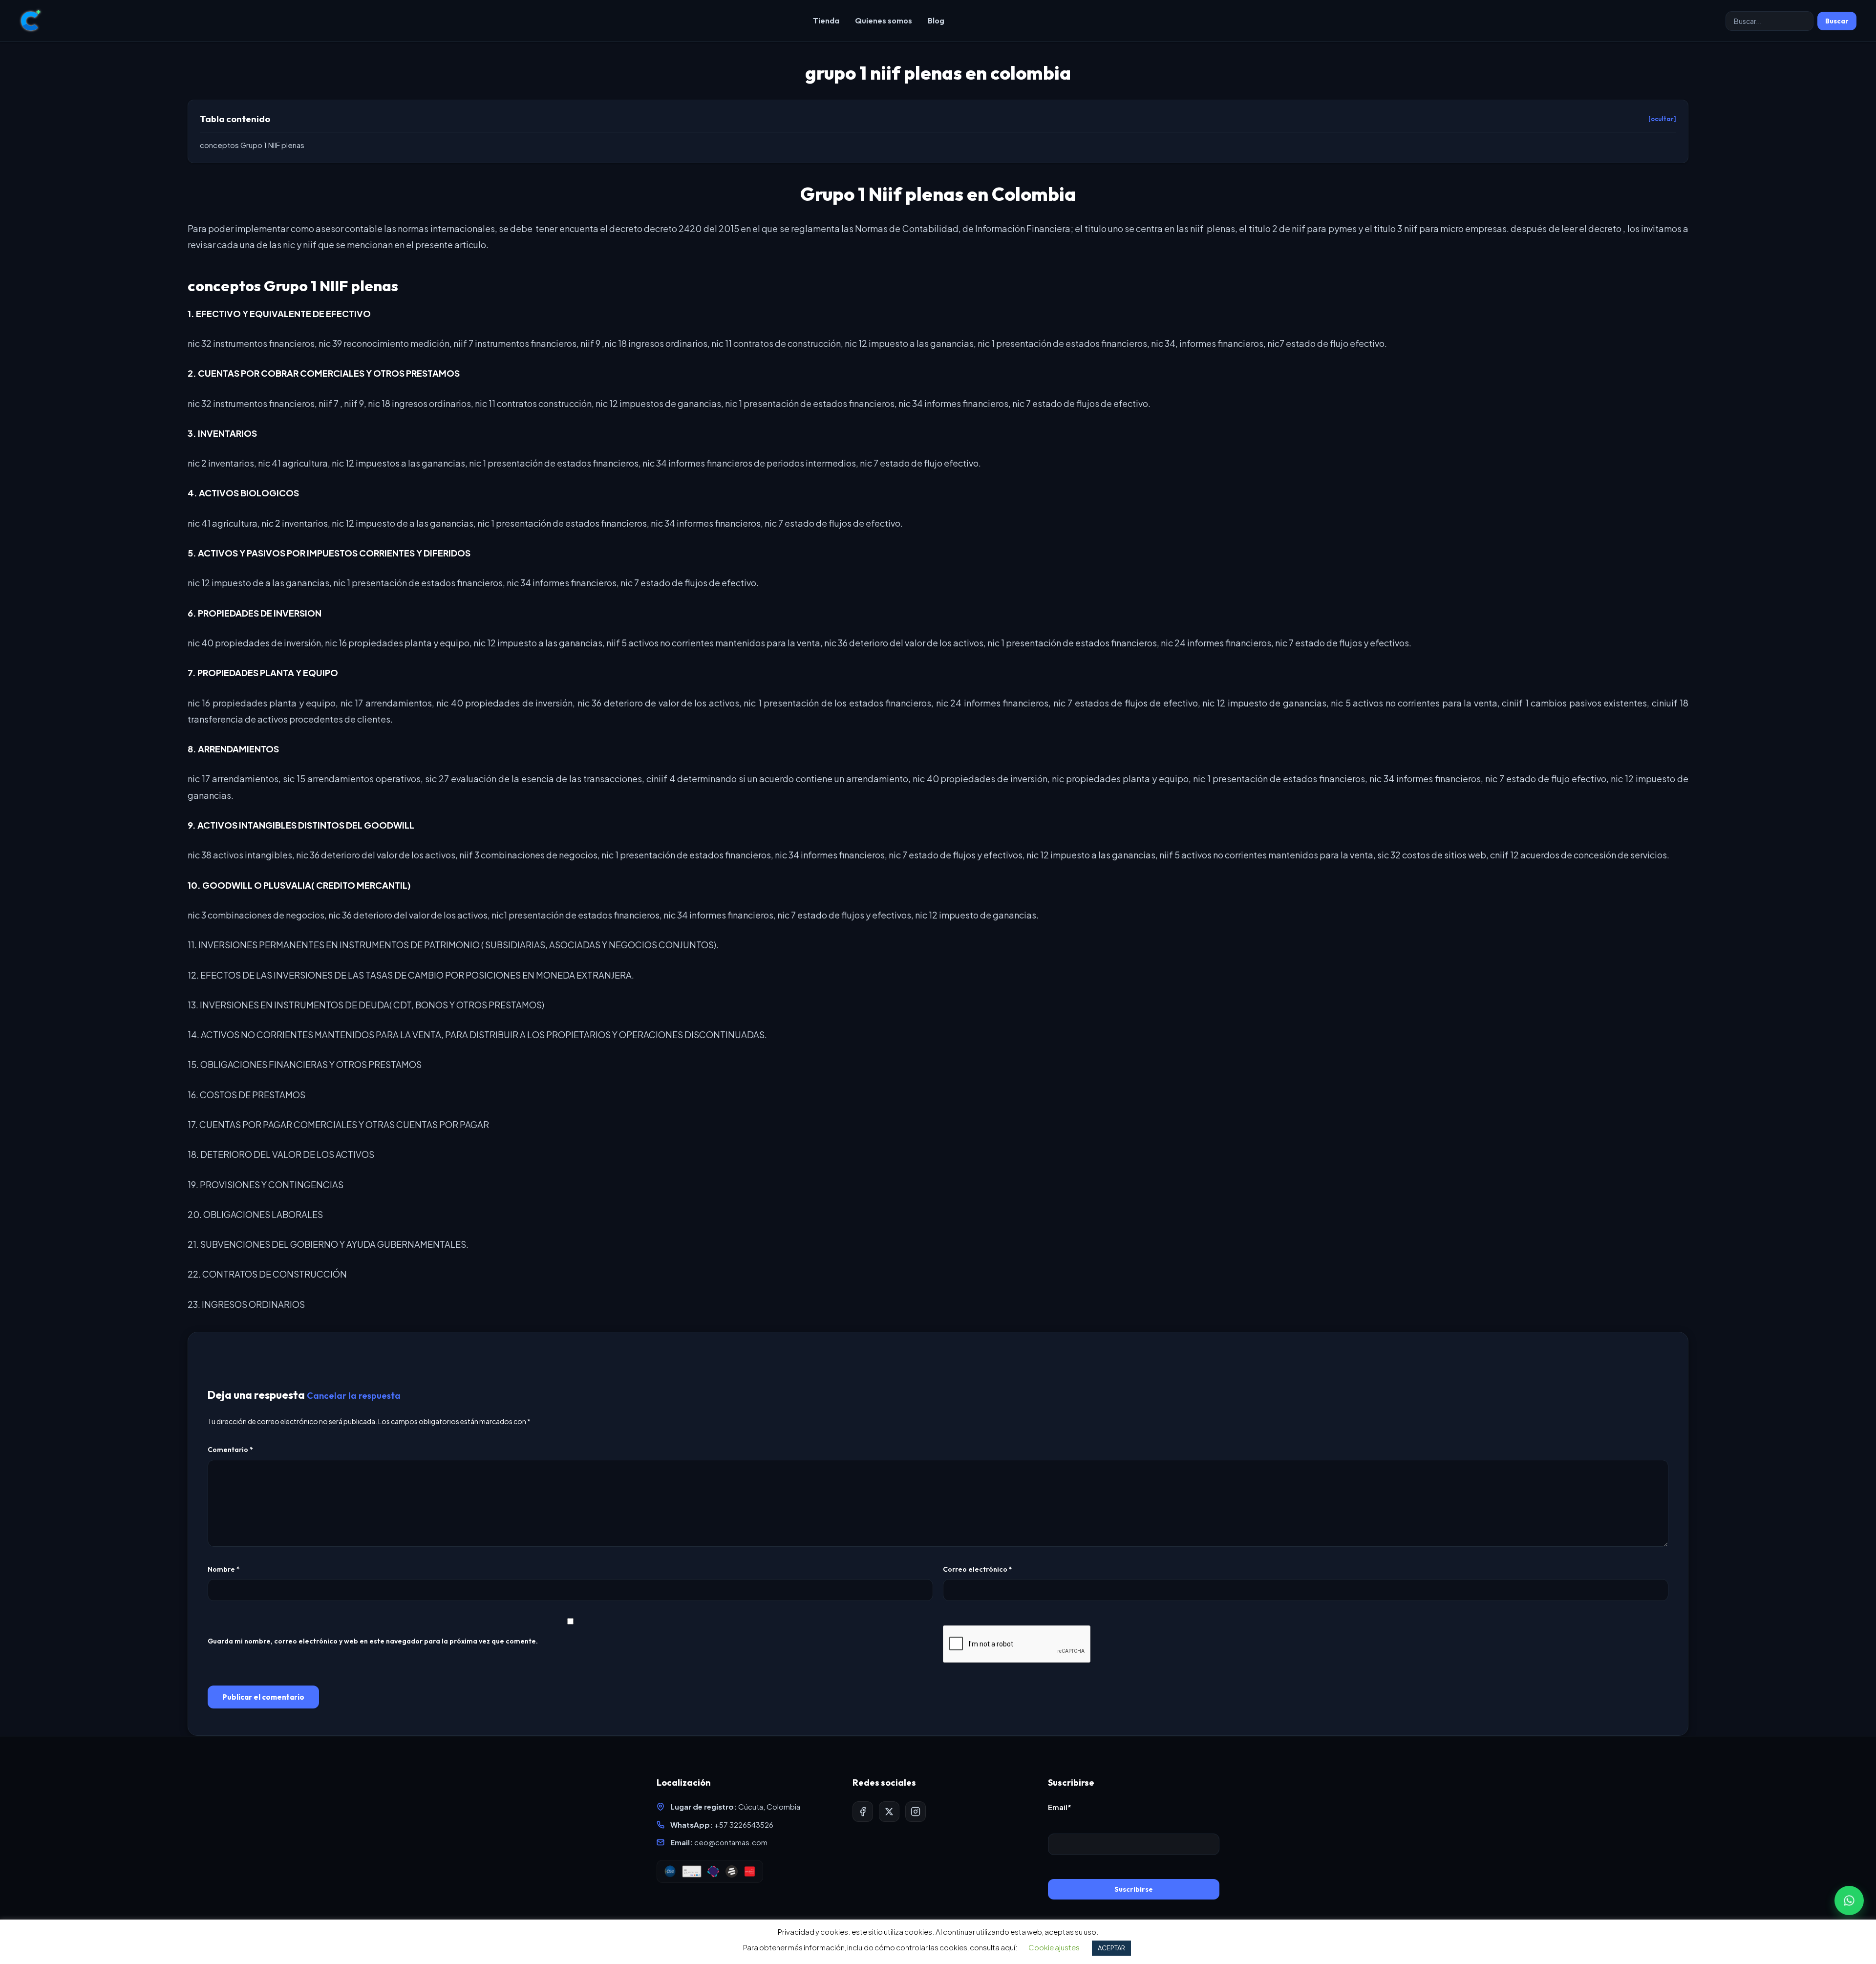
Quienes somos (884, 21)
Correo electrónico (978, 1569)
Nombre (224, 1569)
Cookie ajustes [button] (1054, 1947)
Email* (1060, 1807)
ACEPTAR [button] (1111, 1948)
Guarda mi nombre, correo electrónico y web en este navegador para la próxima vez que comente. (373, 1641)
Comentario (230, 1450)
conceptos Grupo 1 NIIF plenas (252, 145)
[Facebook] (863, 1812)
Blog (936, 21)
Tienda (826, 21)
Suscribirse (1134, 1889)
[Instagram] (916, 1812)
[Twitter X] (889, 1812)
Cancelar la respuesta (354, 1396)
